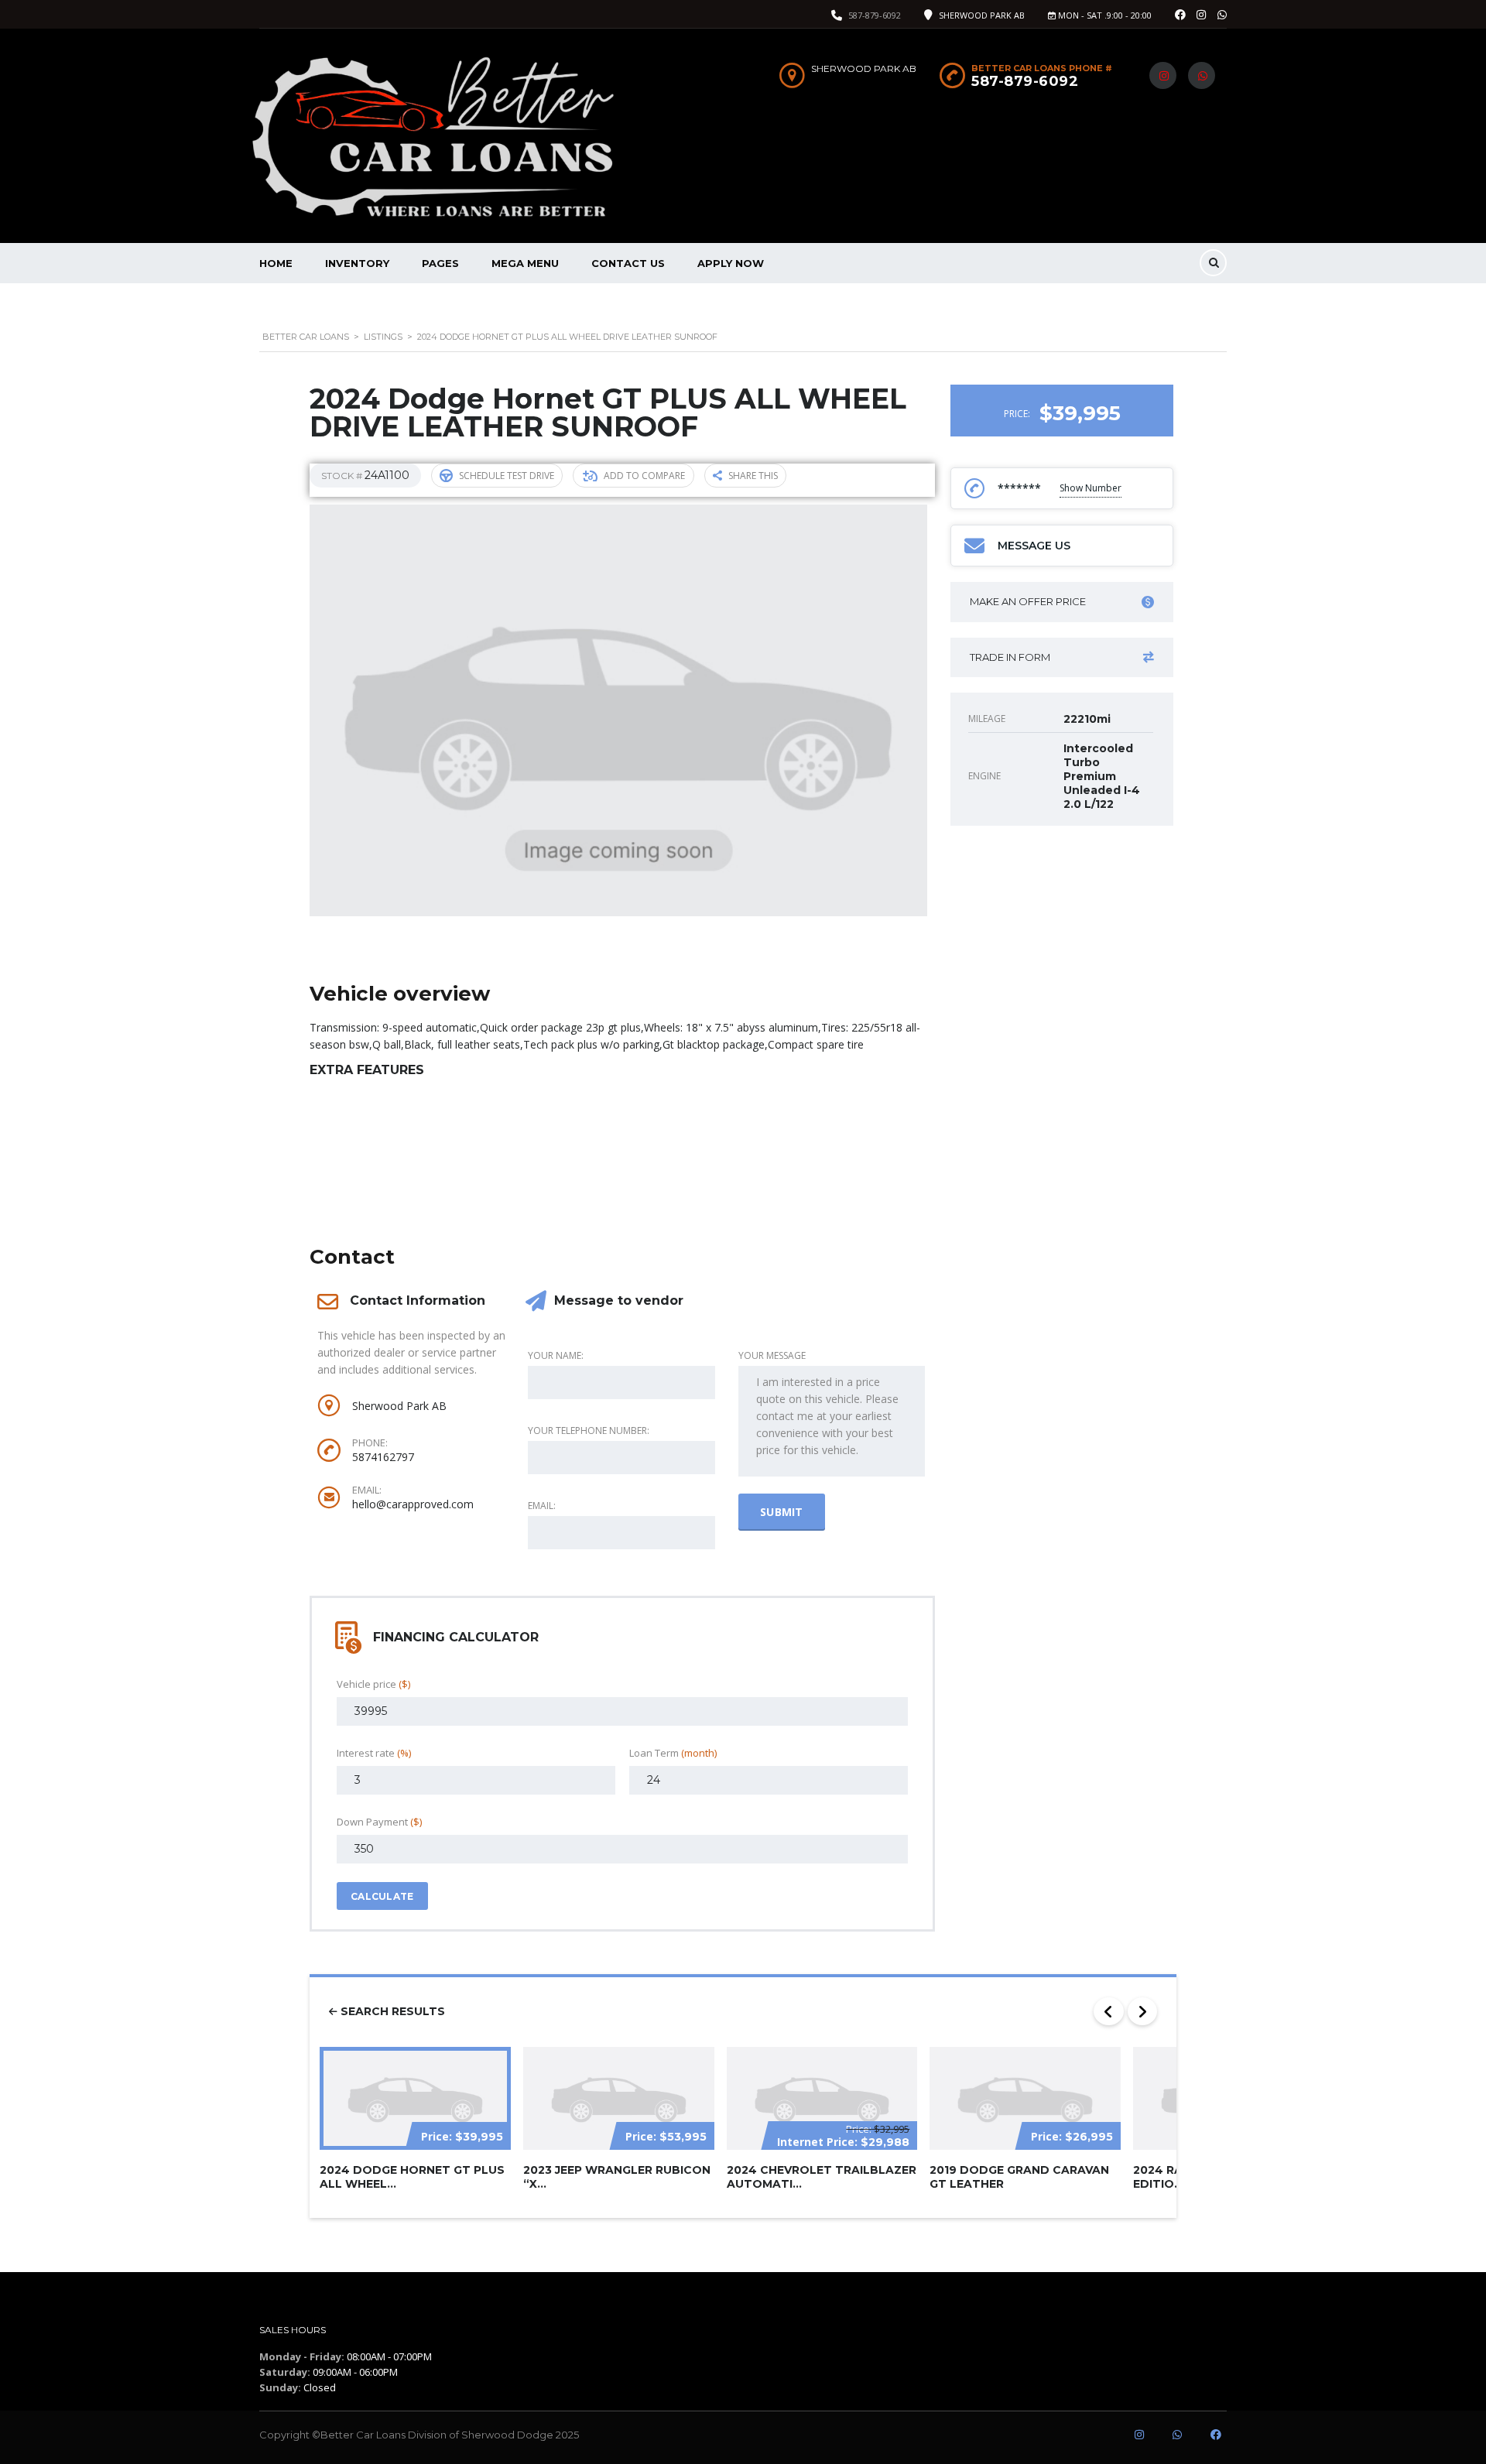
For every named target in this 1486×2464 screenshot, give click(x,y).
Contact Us (628, 263)
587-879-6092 (875, 15)
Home (276, 263)
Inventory (357, 263)
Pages (440, 263)
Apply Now (731, 263)
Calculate (382, 1896)
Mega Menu (525, 263)
